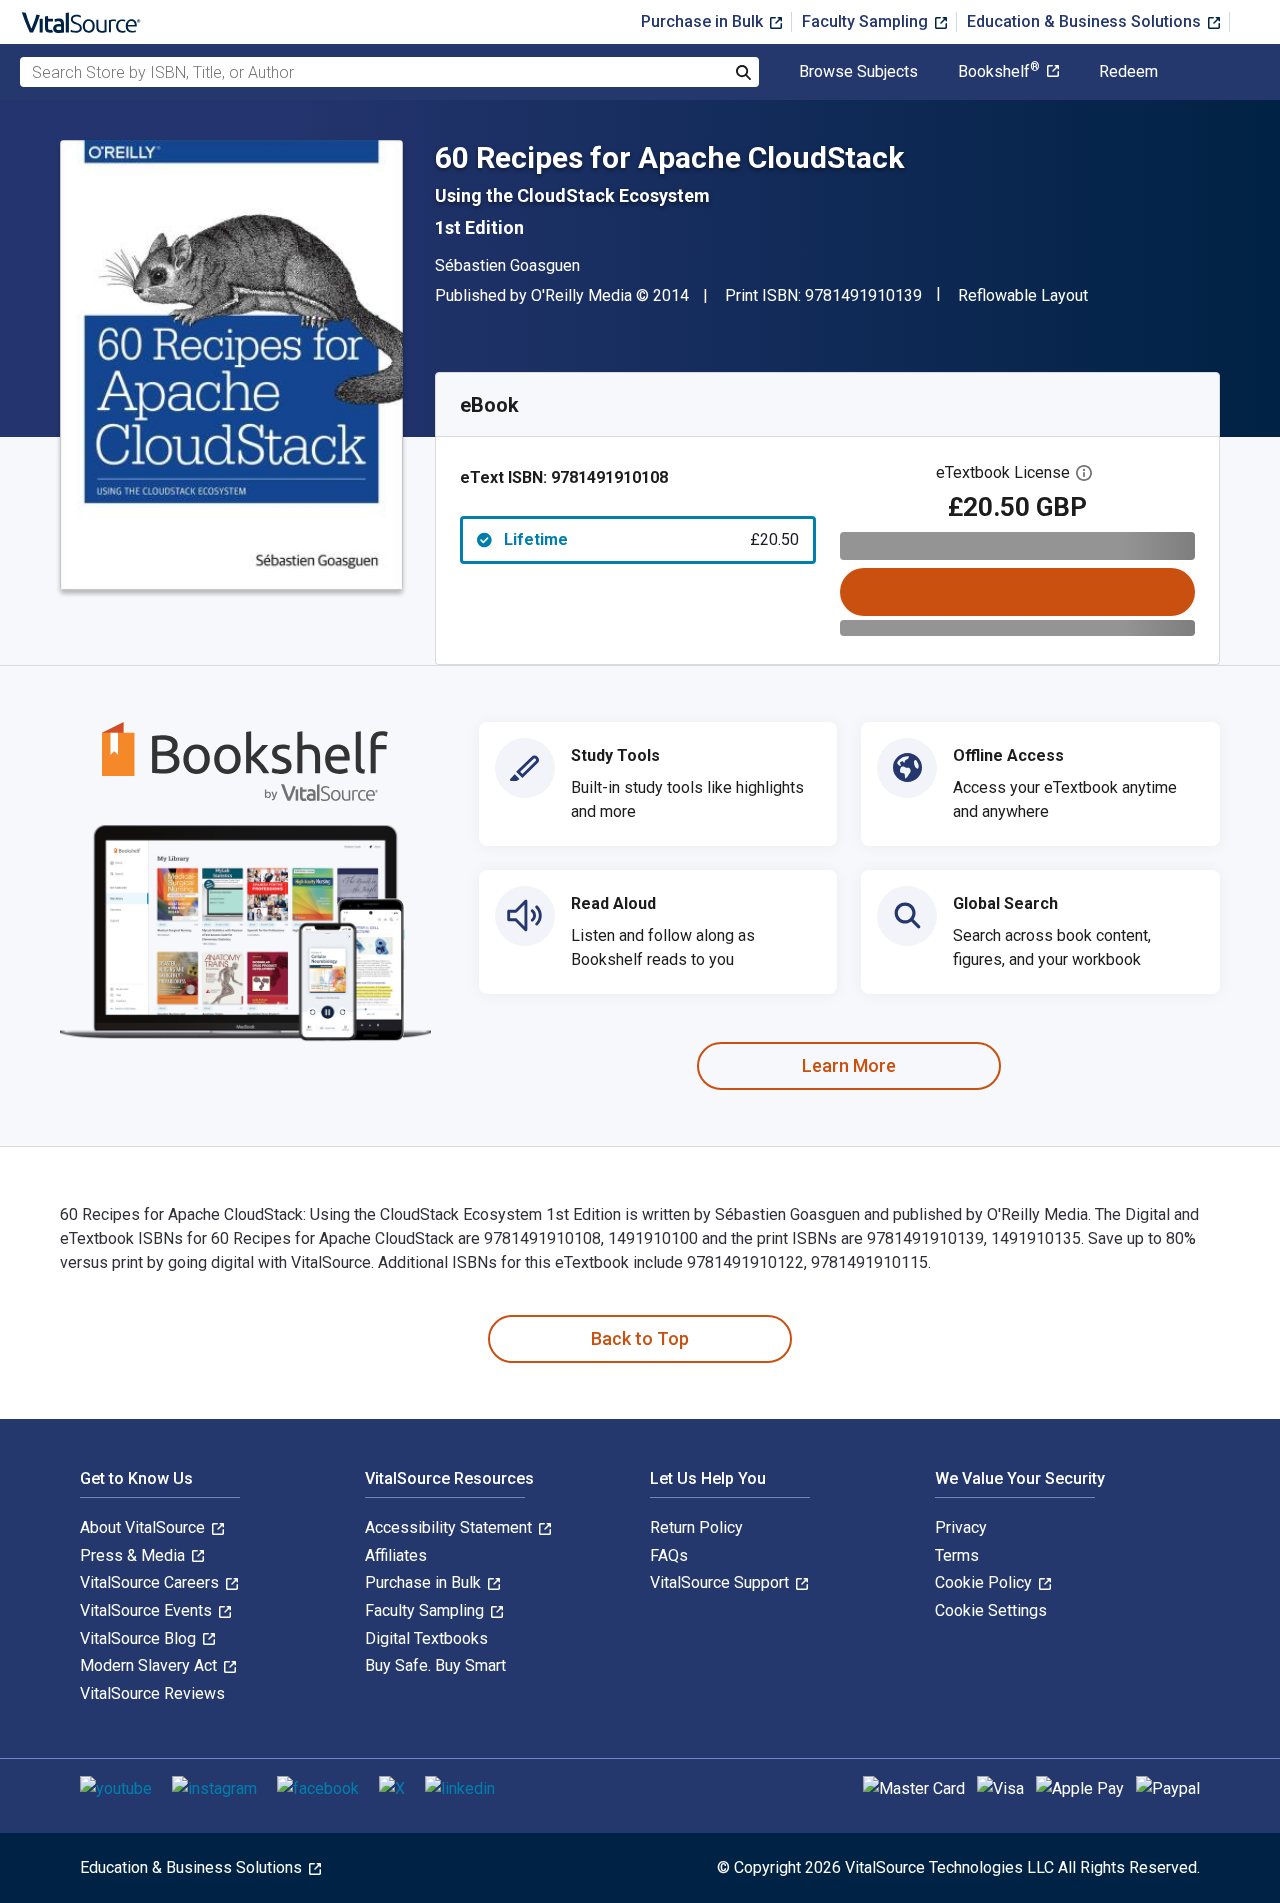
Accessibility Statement (450, 1527)
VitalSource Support (721, 1582)
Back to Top (640, 1338)
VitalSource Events (148, 1610)
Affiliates (396, 1555)
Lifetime (651, 539)
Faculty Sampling (867, 21)
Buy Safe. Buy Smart (435, 1665)
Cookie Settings (991, 1610)
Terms (957, 1555)
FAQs (669, 1555)
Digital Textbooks (426, 1638)
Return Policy (696, 1527)
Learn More (849, 1065)
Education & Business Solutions (1086, 21)
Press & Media (134, 1555)
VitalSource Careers (151, 1582)
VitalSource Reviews (152, 1693)
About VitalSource (144, 1527)
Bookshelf (999, 72)
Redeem (1128, 72)
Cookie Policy (985, 1582)
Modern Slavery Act (150, 1665)
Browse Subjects (858, 72)
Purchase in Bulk (704, 21)
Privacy (961, 1527)
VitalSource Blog (140, 1638)
